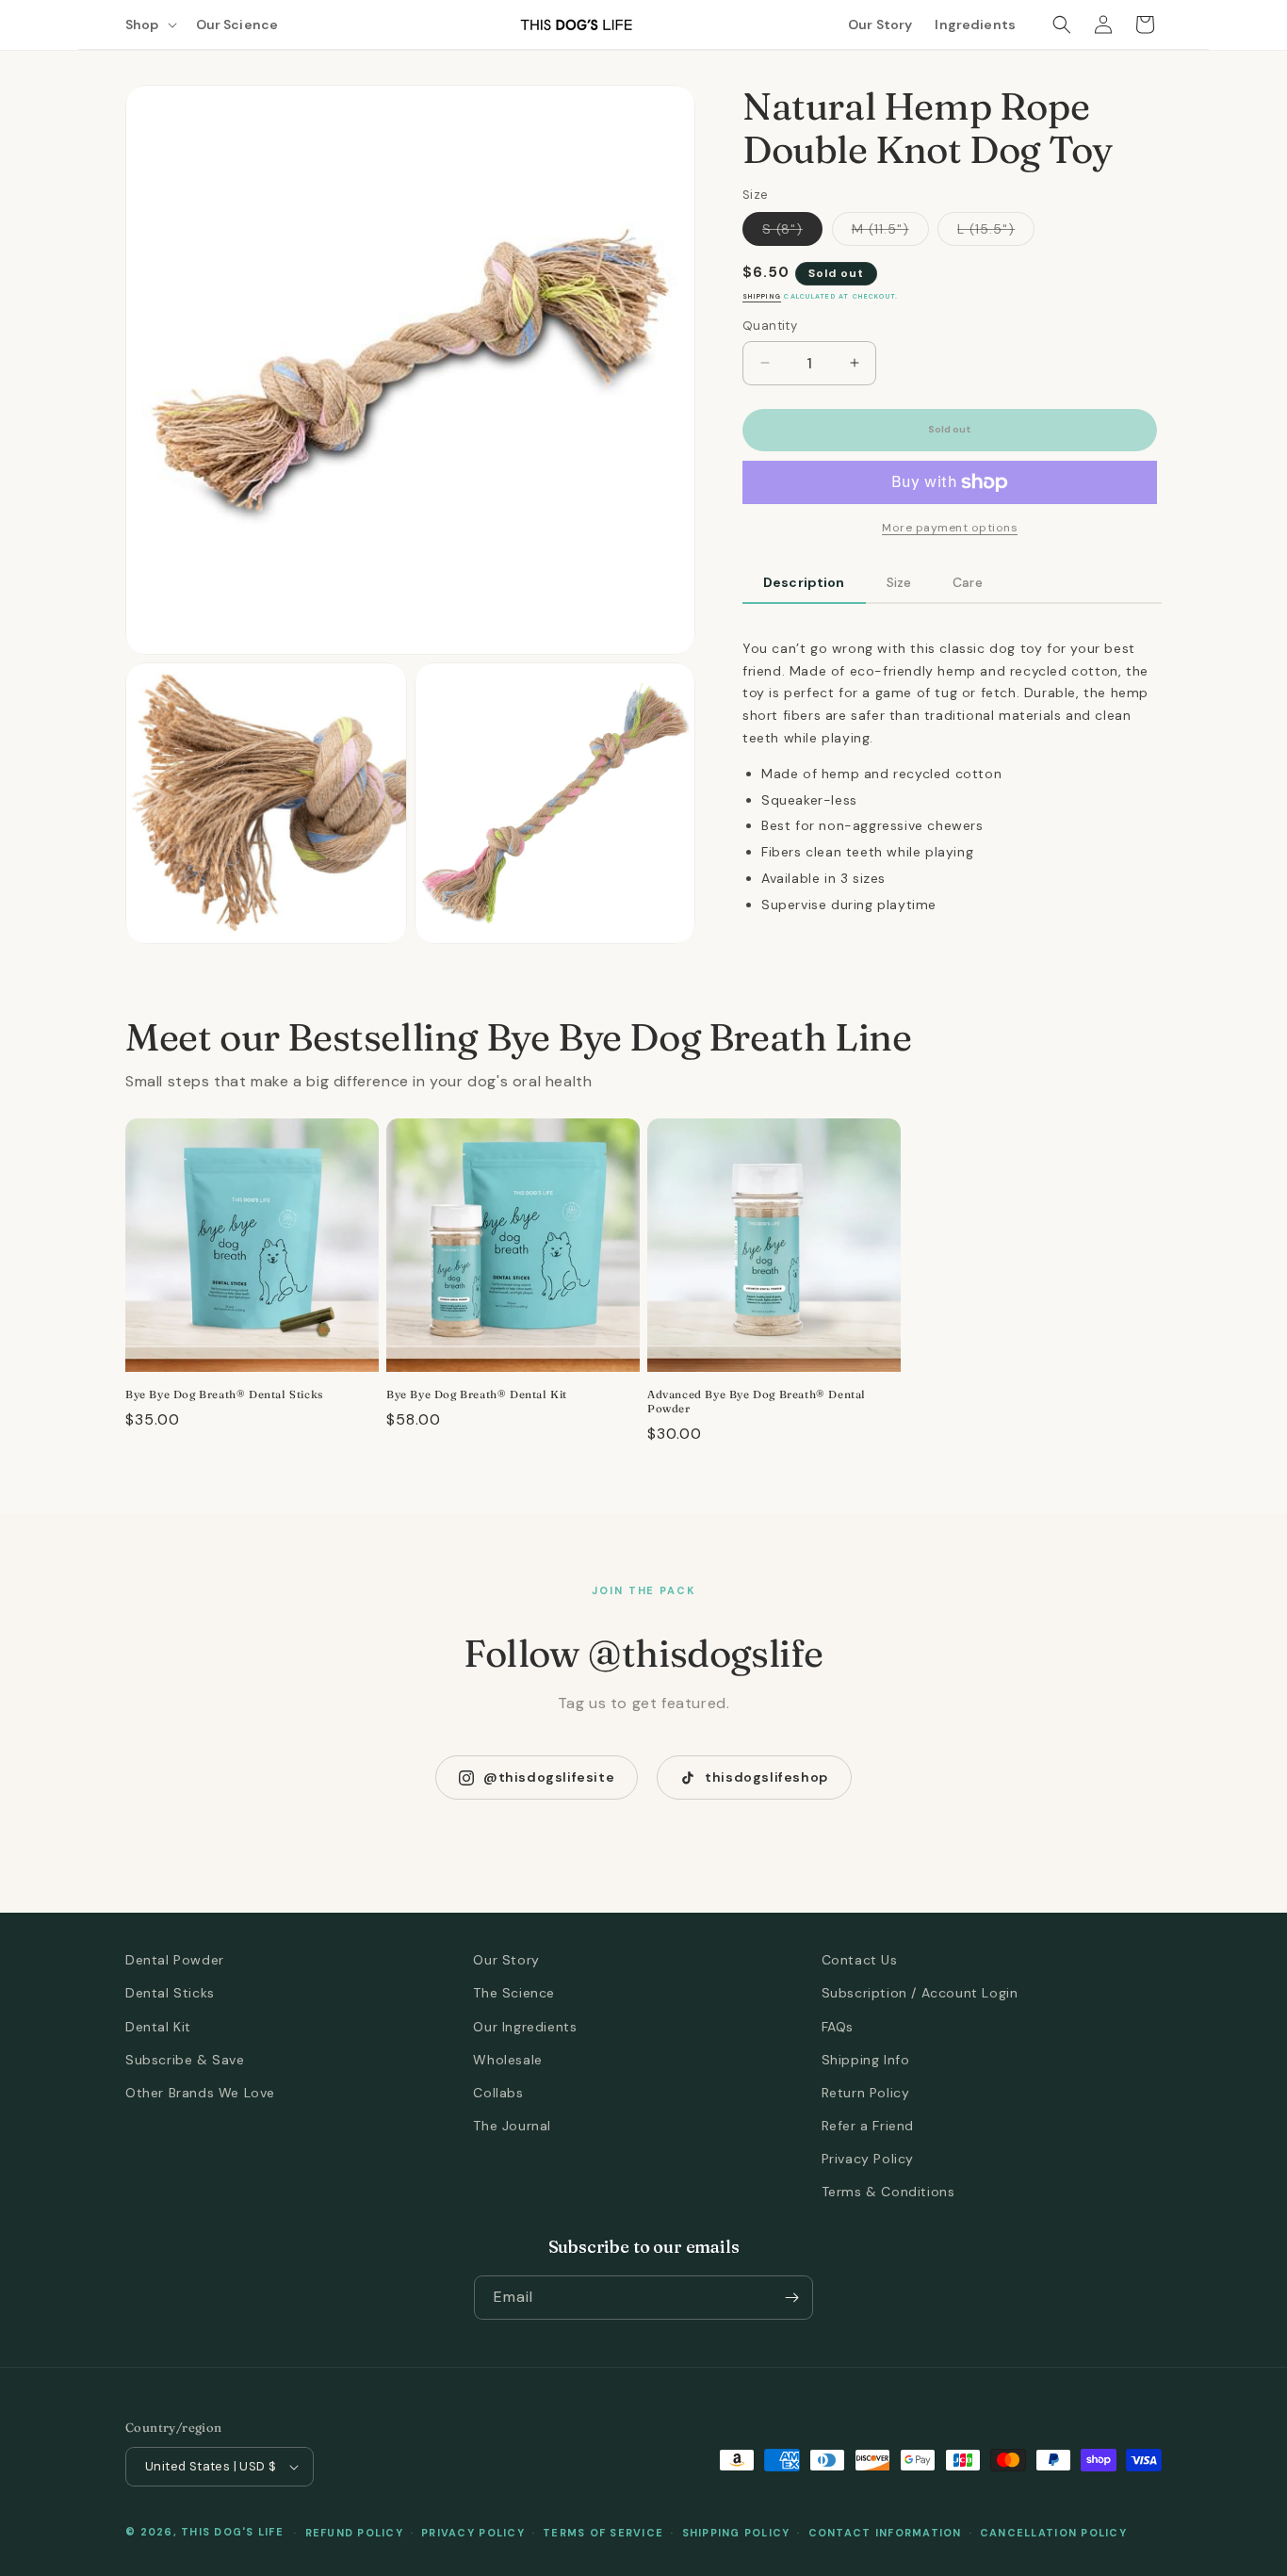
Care (968, 582)
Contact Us (860, 1960)
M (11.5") (890, 234)
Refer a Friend (868, 2126)
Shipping (762, 297)
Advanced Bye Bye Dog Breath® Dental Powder (757, 1402)
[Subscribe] (791, 2298)
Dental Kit (158, 2027)
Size (899, 582)
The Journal (512, 2126)
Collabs (498, 2093)
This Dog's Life (232, 2532)
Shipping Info (866, 2060)
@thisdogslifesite (549, 1777)
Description (804, 582)
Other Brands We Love (200, 2093)
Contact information (885, 2533)
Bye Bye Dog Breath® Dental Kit (477, 1394)
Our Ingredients (525, 2027)
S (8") (792, 234)
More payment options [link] (950, 528)
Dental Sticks (170, 1993)
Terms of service (603, 2533)
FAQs (838, 2027)
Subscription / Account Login (920, 1993)
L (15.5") (996, 234)
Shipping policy (736, 2533)
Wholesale (507, 2060)
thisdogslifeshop (766, 1777)
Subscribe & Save (185, 2060)
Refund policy (354, 2533)
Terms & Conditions (888, 2192)
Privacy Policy (868, 2159)
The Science (514, 1993)
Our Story (506, 1960)
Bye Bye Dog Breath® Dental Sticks (224, 1394)
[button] (149, 24)
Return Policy (866, 2093)
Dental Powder (175, 1960)
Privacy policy (473, 2533)
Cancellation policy (1053, 2533)
